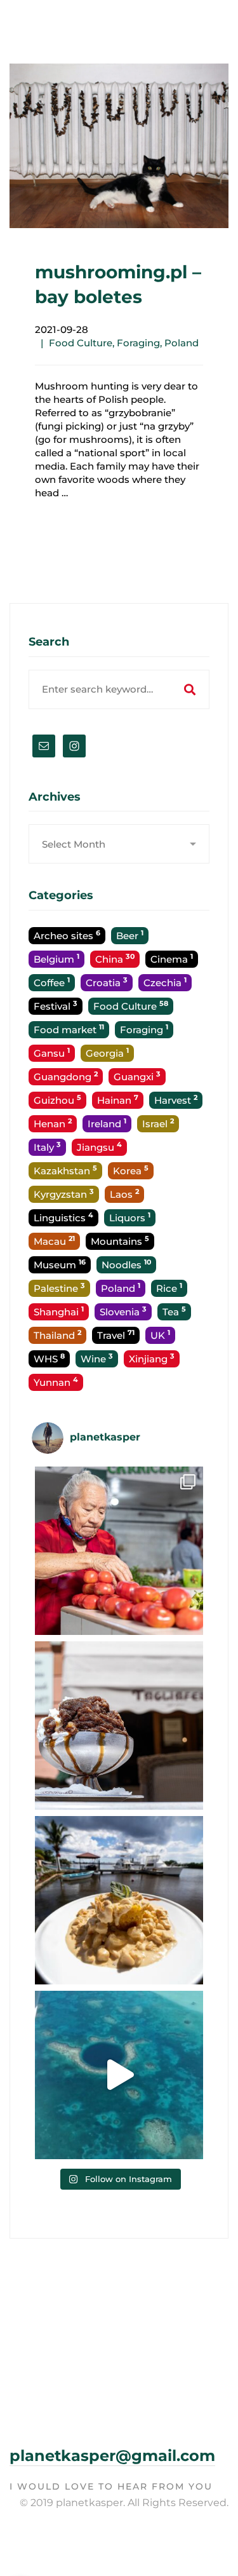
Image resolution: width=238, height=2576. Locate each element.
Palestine (59, 1288)
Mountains (120, 1241)
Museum (60, 1264)
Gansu (52, 1053)
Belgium (56, 959)
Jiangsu (99, 1147)
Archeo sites (67, 935)
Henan (53, 1123)
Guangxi (137, 1076)
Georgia (107, 1053)
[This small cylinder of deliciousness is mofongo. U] (119, 1900)
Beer (130, 935)
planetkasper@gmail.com (112, 2456)
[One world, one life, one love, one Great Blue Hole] (119, 2075)
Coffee (52, 982)
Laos (124, 1194)
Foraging (138, 343)
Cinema (172, 959)
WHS (49, 1358)
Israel (158, 1123)
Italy (47, 1147)
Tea (174, 1311)
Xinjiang (152, 1358)
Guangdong (66, 1076)
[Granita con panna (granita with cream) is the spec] (119, 1725)
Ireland (107, 1123)
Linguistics (63, 1217)
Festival (56, 1006)
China (115, 959)
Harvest (176, 1100)
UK (160, 1335)
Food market (69, 1029)
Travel (116, 1335)
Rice (169, 1288)
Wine (97, 1358)
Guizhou (57, 1100)
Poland (182, 343)
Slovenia (123, 1311)
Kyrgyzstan (64, 1194)
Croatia (107, 982)
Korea (131, 1170)
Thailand (57, 1335)
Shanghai (59, 1311)
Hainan (118, 1100)
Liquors (130, 1217)
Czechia (165, 982)
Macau (54, 1241)
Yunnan (56, 1382)
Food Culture (81, 343)
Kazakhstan (65, 1170)
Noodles (126, 1264)
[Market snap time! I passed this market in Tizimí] (119, 1551)
